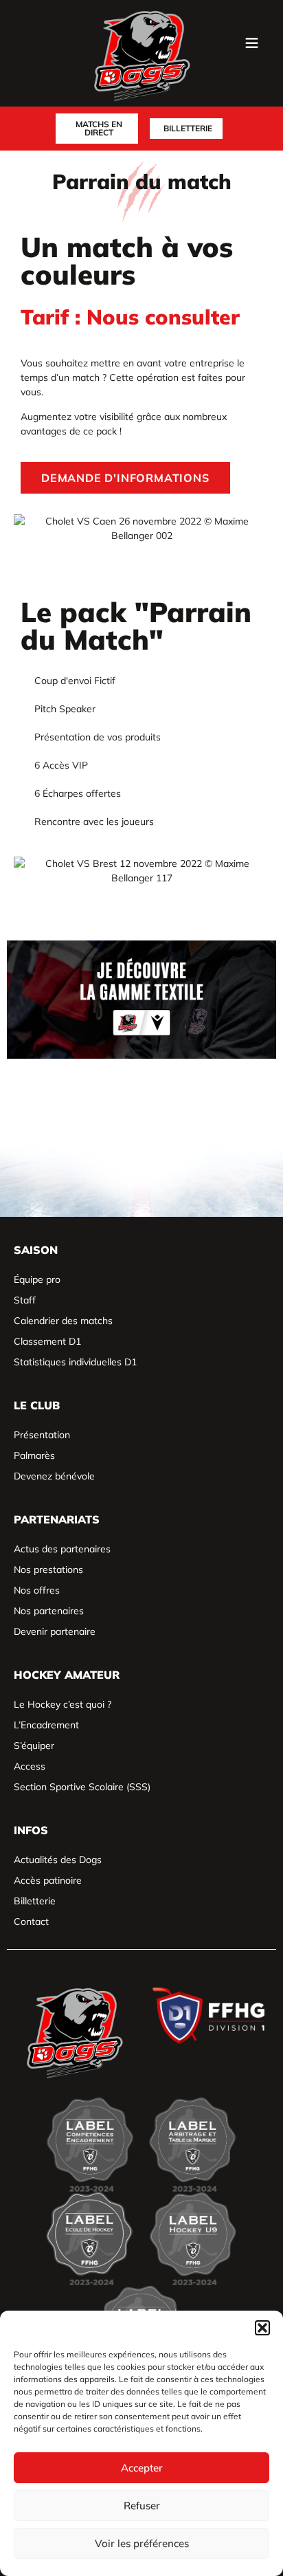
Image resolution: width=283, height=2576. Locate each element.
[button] (262, 2328)
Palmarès (34, 1455)
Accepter (142, 2468)
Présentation (42, 1435)
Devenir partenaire (55, 1631)
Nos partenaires (49, 1611)
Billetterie (35, 1901)
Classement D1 (47, 1341)
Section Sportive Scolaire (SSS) (82, 1787)
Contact (31, 1922)
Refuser (142, 2506)
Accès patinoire (48, 1880)
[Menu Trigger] (251, 45)
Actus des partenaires (62, 1549)
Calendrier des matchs (63, 1321)
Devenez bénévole (54, 1476)
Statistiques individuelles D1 (75, 1362)
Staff (25, 1300)
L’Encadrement (46, 1725)
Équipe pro (37, 1279)
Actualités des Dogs (58, 1860)
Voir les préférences (142, 2543)
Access (30, 1766)
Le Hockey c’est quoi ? (63, 1704)
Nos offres (37, 1590)
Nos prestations (48, 1570)
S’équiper (34, 1746)
